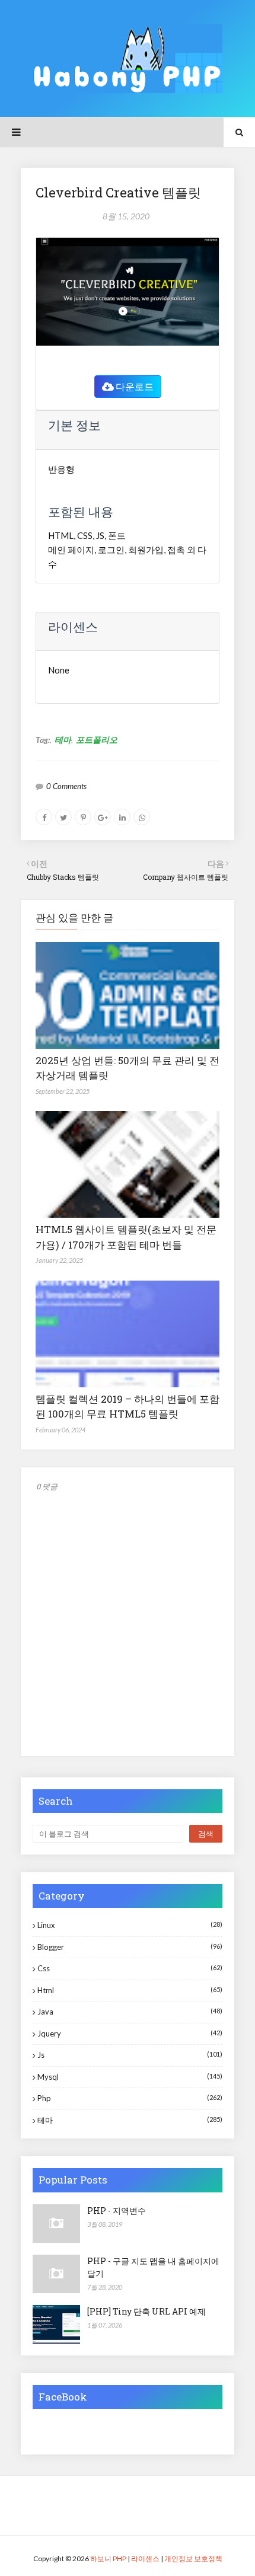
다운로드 (134, 386)
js (130, 2055)
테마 (63, 740)
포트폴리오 (97, 740)
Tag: (43, 740)
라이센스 (145, 2559)
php (130, 2098)
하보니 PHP (108, 2559)
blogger (130, 1947)
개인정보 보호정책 (193, 2559)
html (130, 1990)
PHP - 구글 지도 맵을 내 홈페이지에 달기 (153, 2267)
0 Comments (66, 786)
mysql (130, 2077)
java (130, 2012)
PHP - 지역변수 (117, 2210)
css (130, 1968)
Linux (130, 1925)
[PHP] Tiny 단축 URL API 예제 (146, 2311)
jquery (130, 2034)
